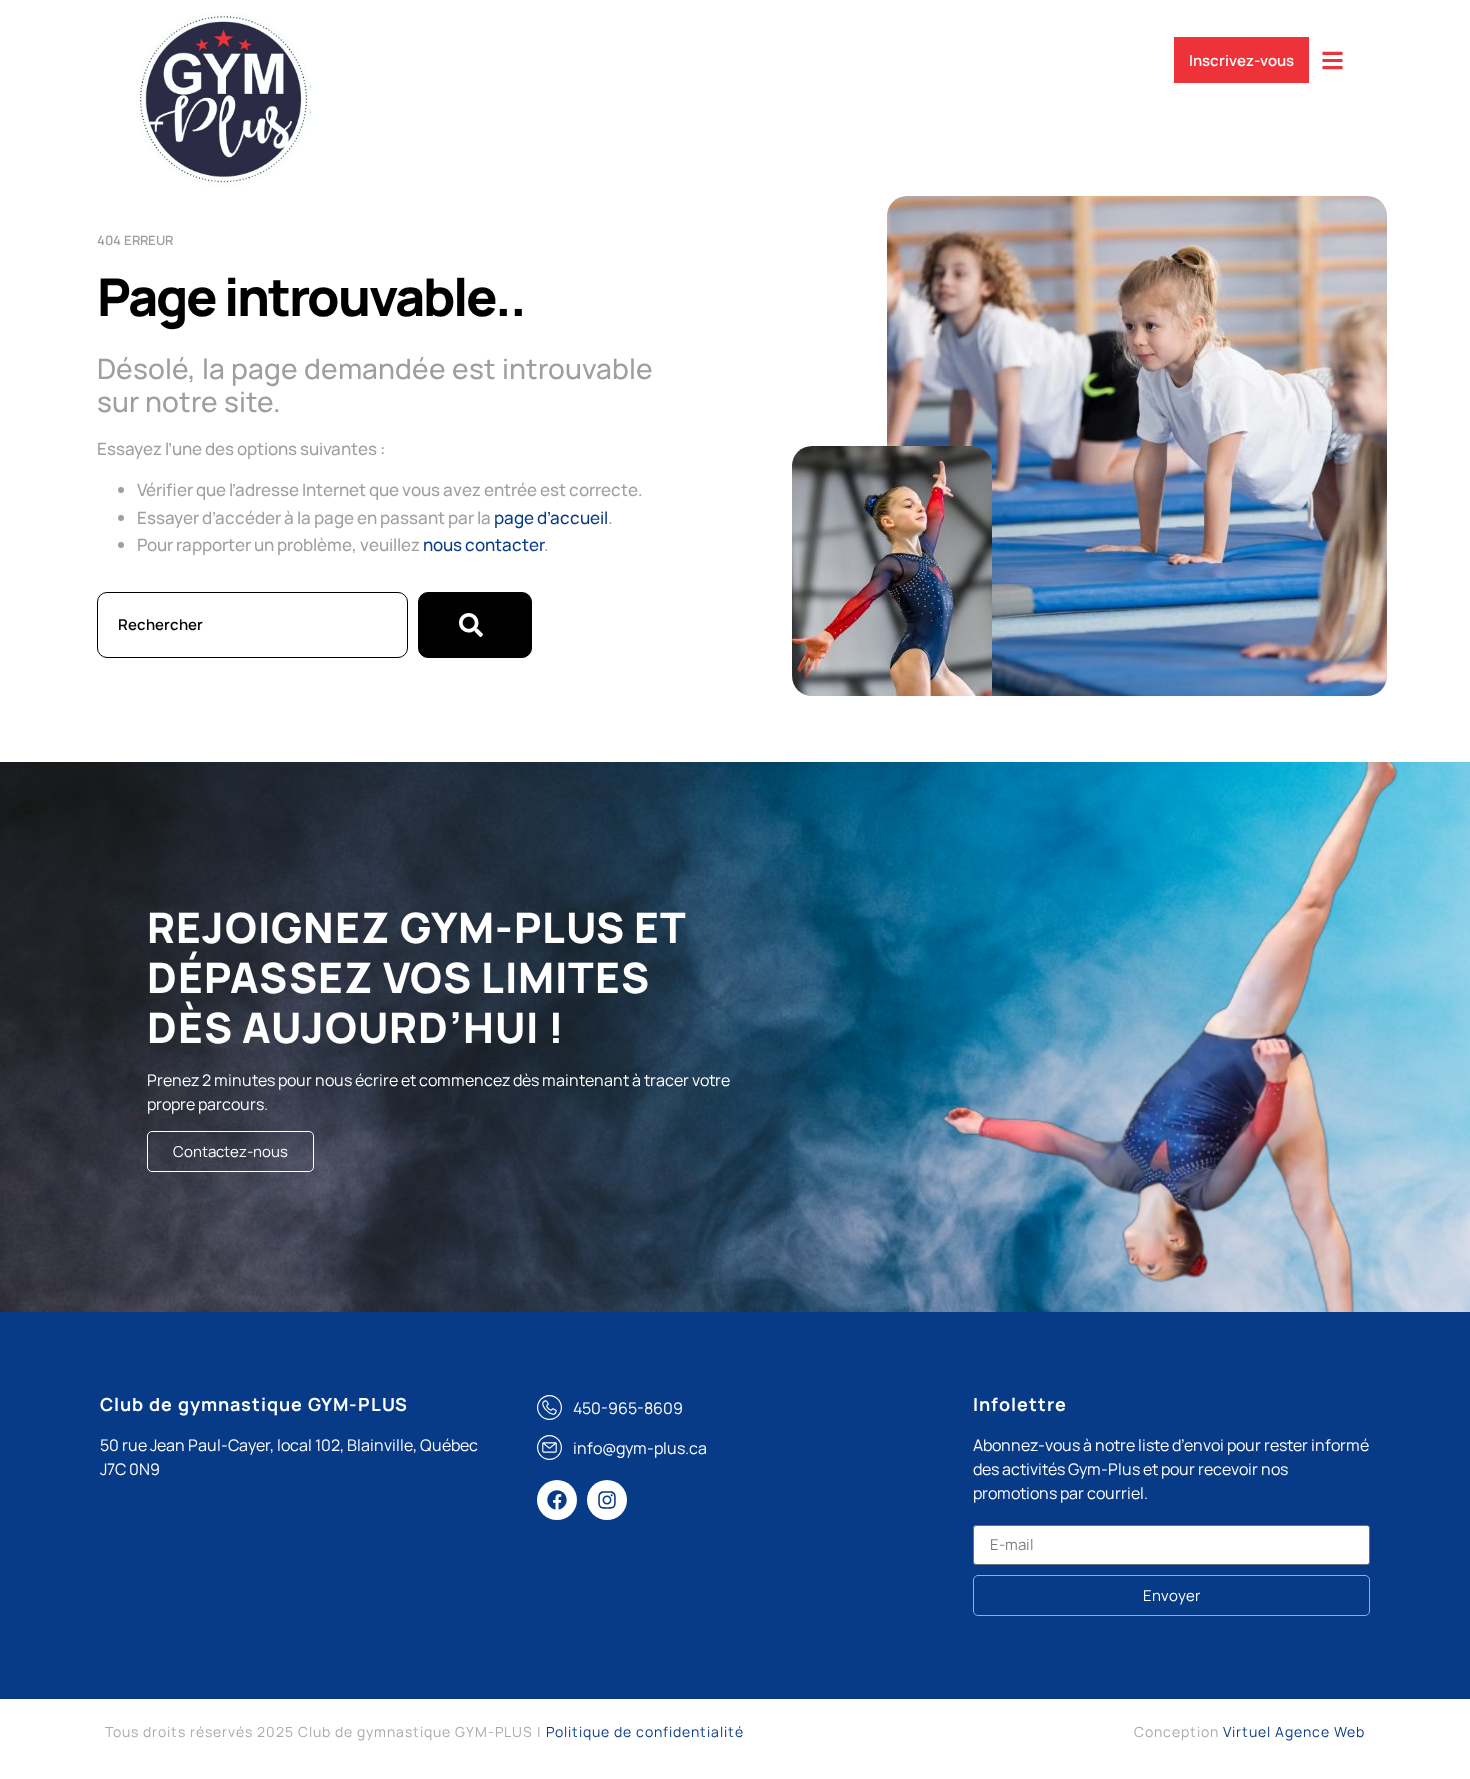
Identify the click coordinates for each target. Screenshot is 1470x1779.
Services (514, 53)
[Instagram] (607, 1500)
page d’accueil (551, 517)
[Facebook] (557, 1500)
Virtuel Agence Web (1294, 1731)
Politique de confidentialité (645, 1731)
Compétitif (630, 53)
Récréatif (747, 53)
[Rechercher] (475, 625)
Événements (872, 53)
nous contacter (483, 544)
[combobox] (252, 625)
